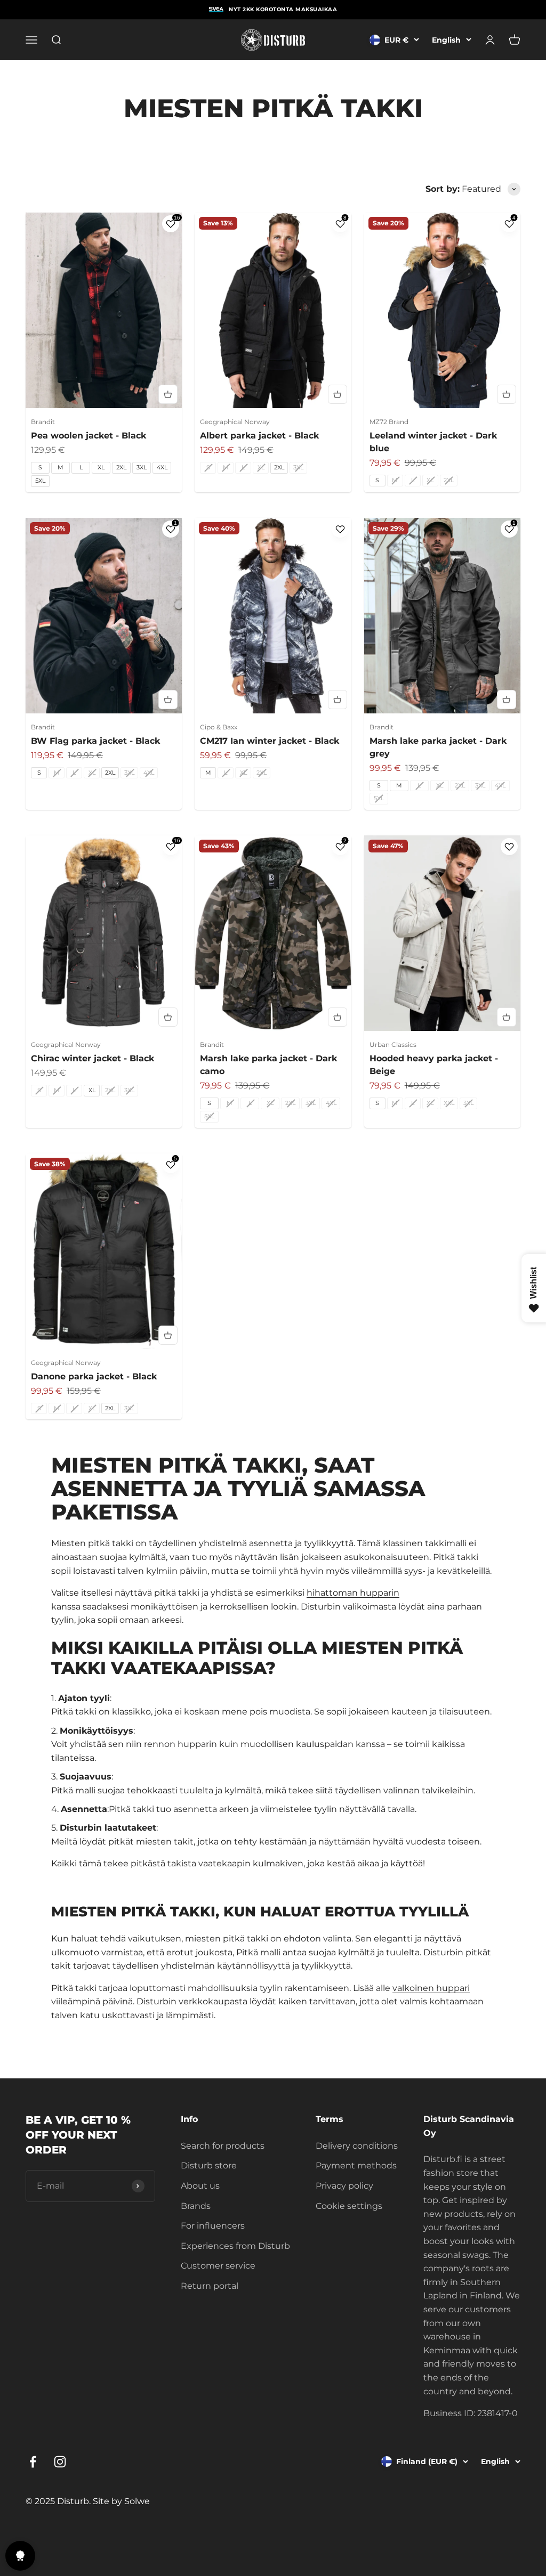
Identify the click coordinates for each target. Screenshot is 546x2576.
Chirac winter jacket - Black (93, 1058)
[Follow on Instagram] (60, 2462)
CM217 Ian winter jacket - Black (270, 741)
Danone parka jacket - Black (94, 1376)
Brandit (43, 422)
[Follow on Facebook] (33, 2462)
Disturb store (209, 2165)
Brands (196, 2206)
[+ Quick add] (168, 394)
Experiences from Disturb (235, 2246)
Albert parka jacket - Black (259, 436)
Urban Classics (393, 1045)
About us (200, 2186)
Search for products (223, 2146)
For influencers (213, 2226)
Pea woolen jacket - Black (89, 436)
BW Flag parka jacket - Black (95, 741)
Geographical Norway (235, 422)
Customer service (218, 2266)
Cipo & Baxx (219, 727)
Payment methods (356, 2165)
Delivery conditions (357, 2146)
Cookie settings (349, 2206)
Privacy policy (344, 2186)
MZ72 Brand (389, 422)
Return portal (210, 2286)
